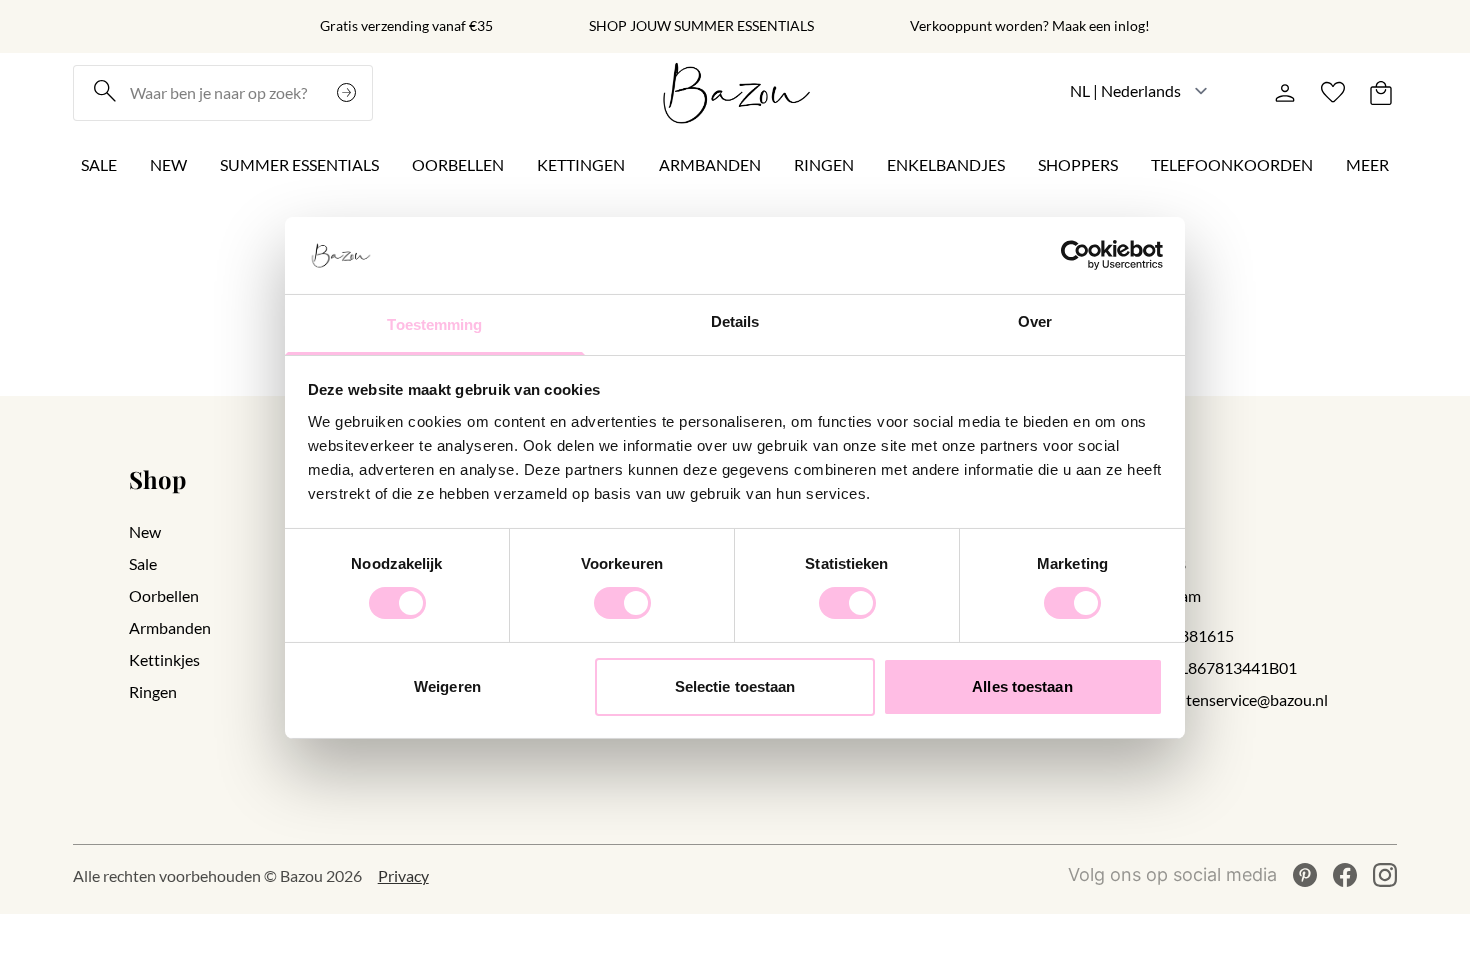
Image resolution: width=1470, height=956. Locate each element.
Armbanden (710, 164)
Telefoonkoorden (1232, 164)
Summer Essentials (299, 164)
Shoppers (1078, 164)
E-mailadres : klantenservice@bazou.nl (1196, 699)
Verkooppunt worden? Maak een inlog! (1030, 26)
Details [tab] (735, 321)
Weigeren (447, 686)
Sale (99, 164)
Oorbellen (458, 164)
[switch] (622, 603)
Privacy (403, 875)
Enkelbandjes (946, 164)
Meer (1367, 164)
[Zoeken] (349, 93)
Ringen (824, 164)
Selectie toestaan (735, 686)
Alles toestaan (1022, 686)
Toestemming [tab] (434, 324)
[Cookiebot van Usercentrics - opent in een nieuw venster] (1075, 255)
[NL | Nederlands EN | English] (1139, 90)
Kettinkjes (164, 659)
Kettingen (581, 164)
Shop (157, 479)
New (168, 164)
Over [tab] (1035, 321)
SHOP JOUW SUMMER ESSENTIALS (701, 26)
